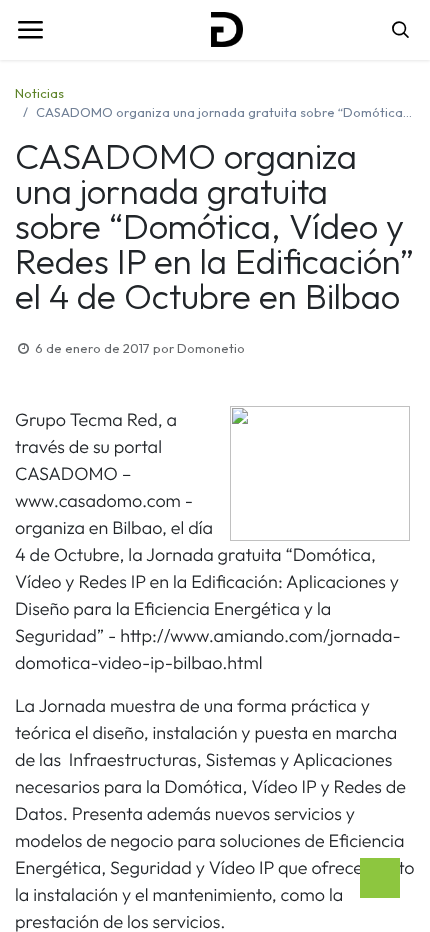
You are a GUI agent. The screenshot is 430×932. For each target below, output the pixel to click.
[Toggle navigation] (30, 30)
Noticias (39, 93)
